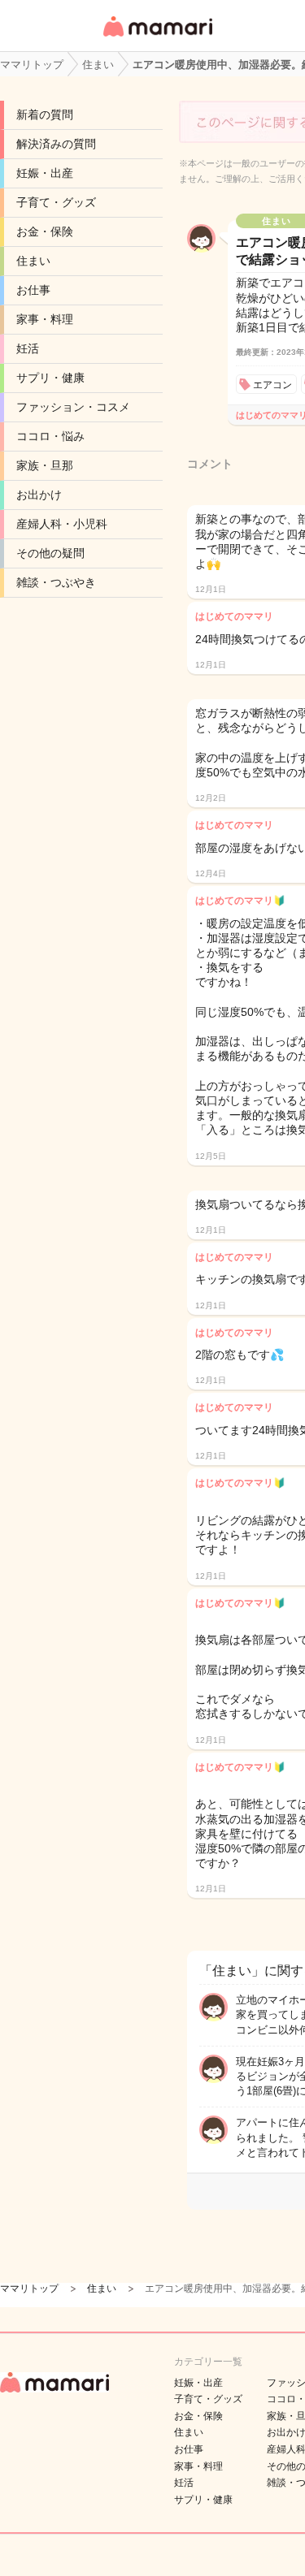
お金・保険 (45, 231)
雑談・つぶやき (56, 582)
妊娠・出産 (45, 173)
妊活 (28, 348)
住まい (33, 261)
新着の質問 (45, 115)
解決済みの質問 (56, 144)
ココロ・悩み (50, 436)
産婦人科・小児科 (62, 524)
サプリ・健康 (50, 378)
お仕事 (33, 290)
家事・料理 (45, 319)
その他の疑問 (50, 553)
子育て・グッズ (56, 202)
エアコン (272, 385)
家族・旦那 (45, 465)
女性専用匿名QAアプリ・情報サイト (157, 38)
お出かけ (39, 495)
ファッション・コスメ (73, 407)
